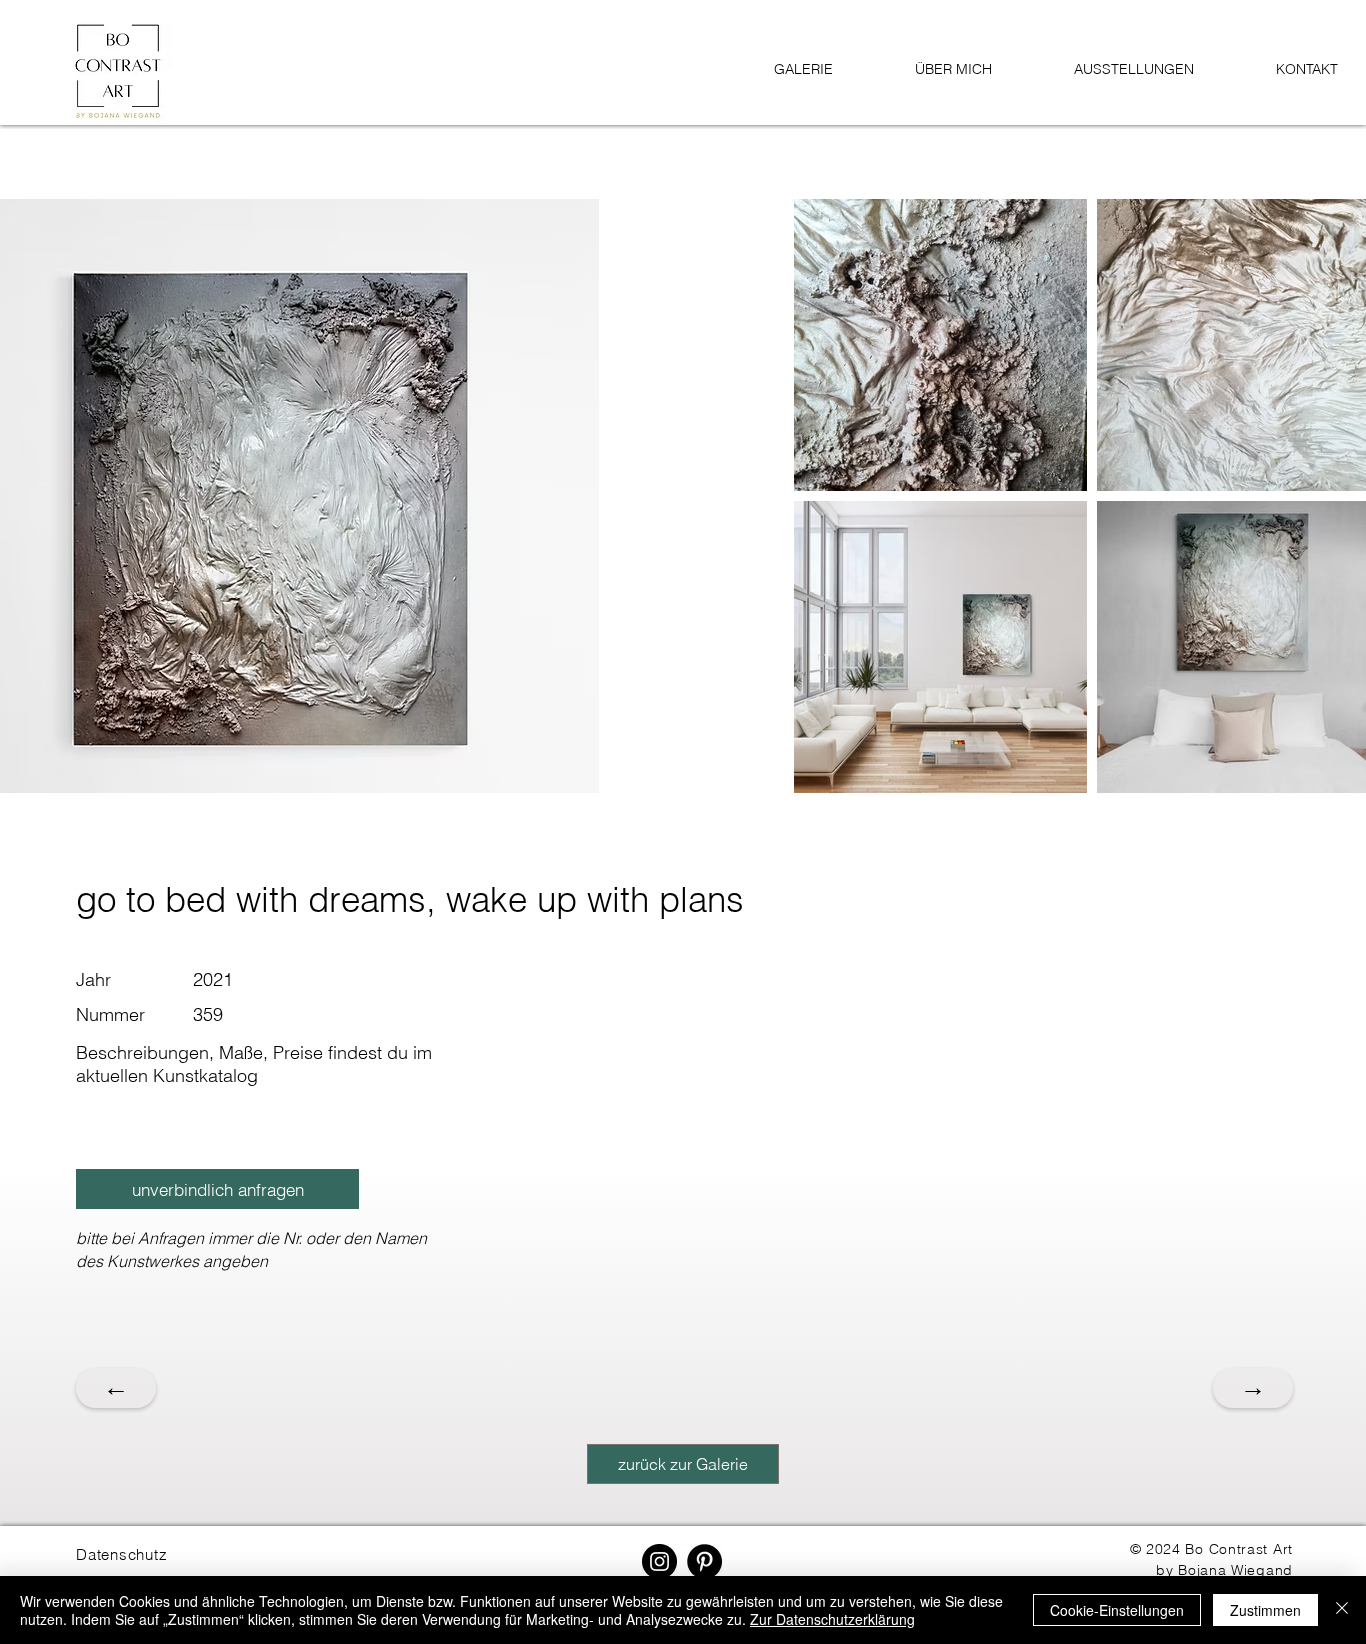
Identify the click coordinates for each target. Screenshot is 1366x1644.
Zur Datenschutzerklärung (832, 1619)
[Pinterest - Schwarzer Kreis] (704, 1561)
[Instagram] (659, 1561)
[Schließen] (1342, 1610)
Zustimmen (1265, 1610)
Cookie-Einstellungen (1117, 1610)
